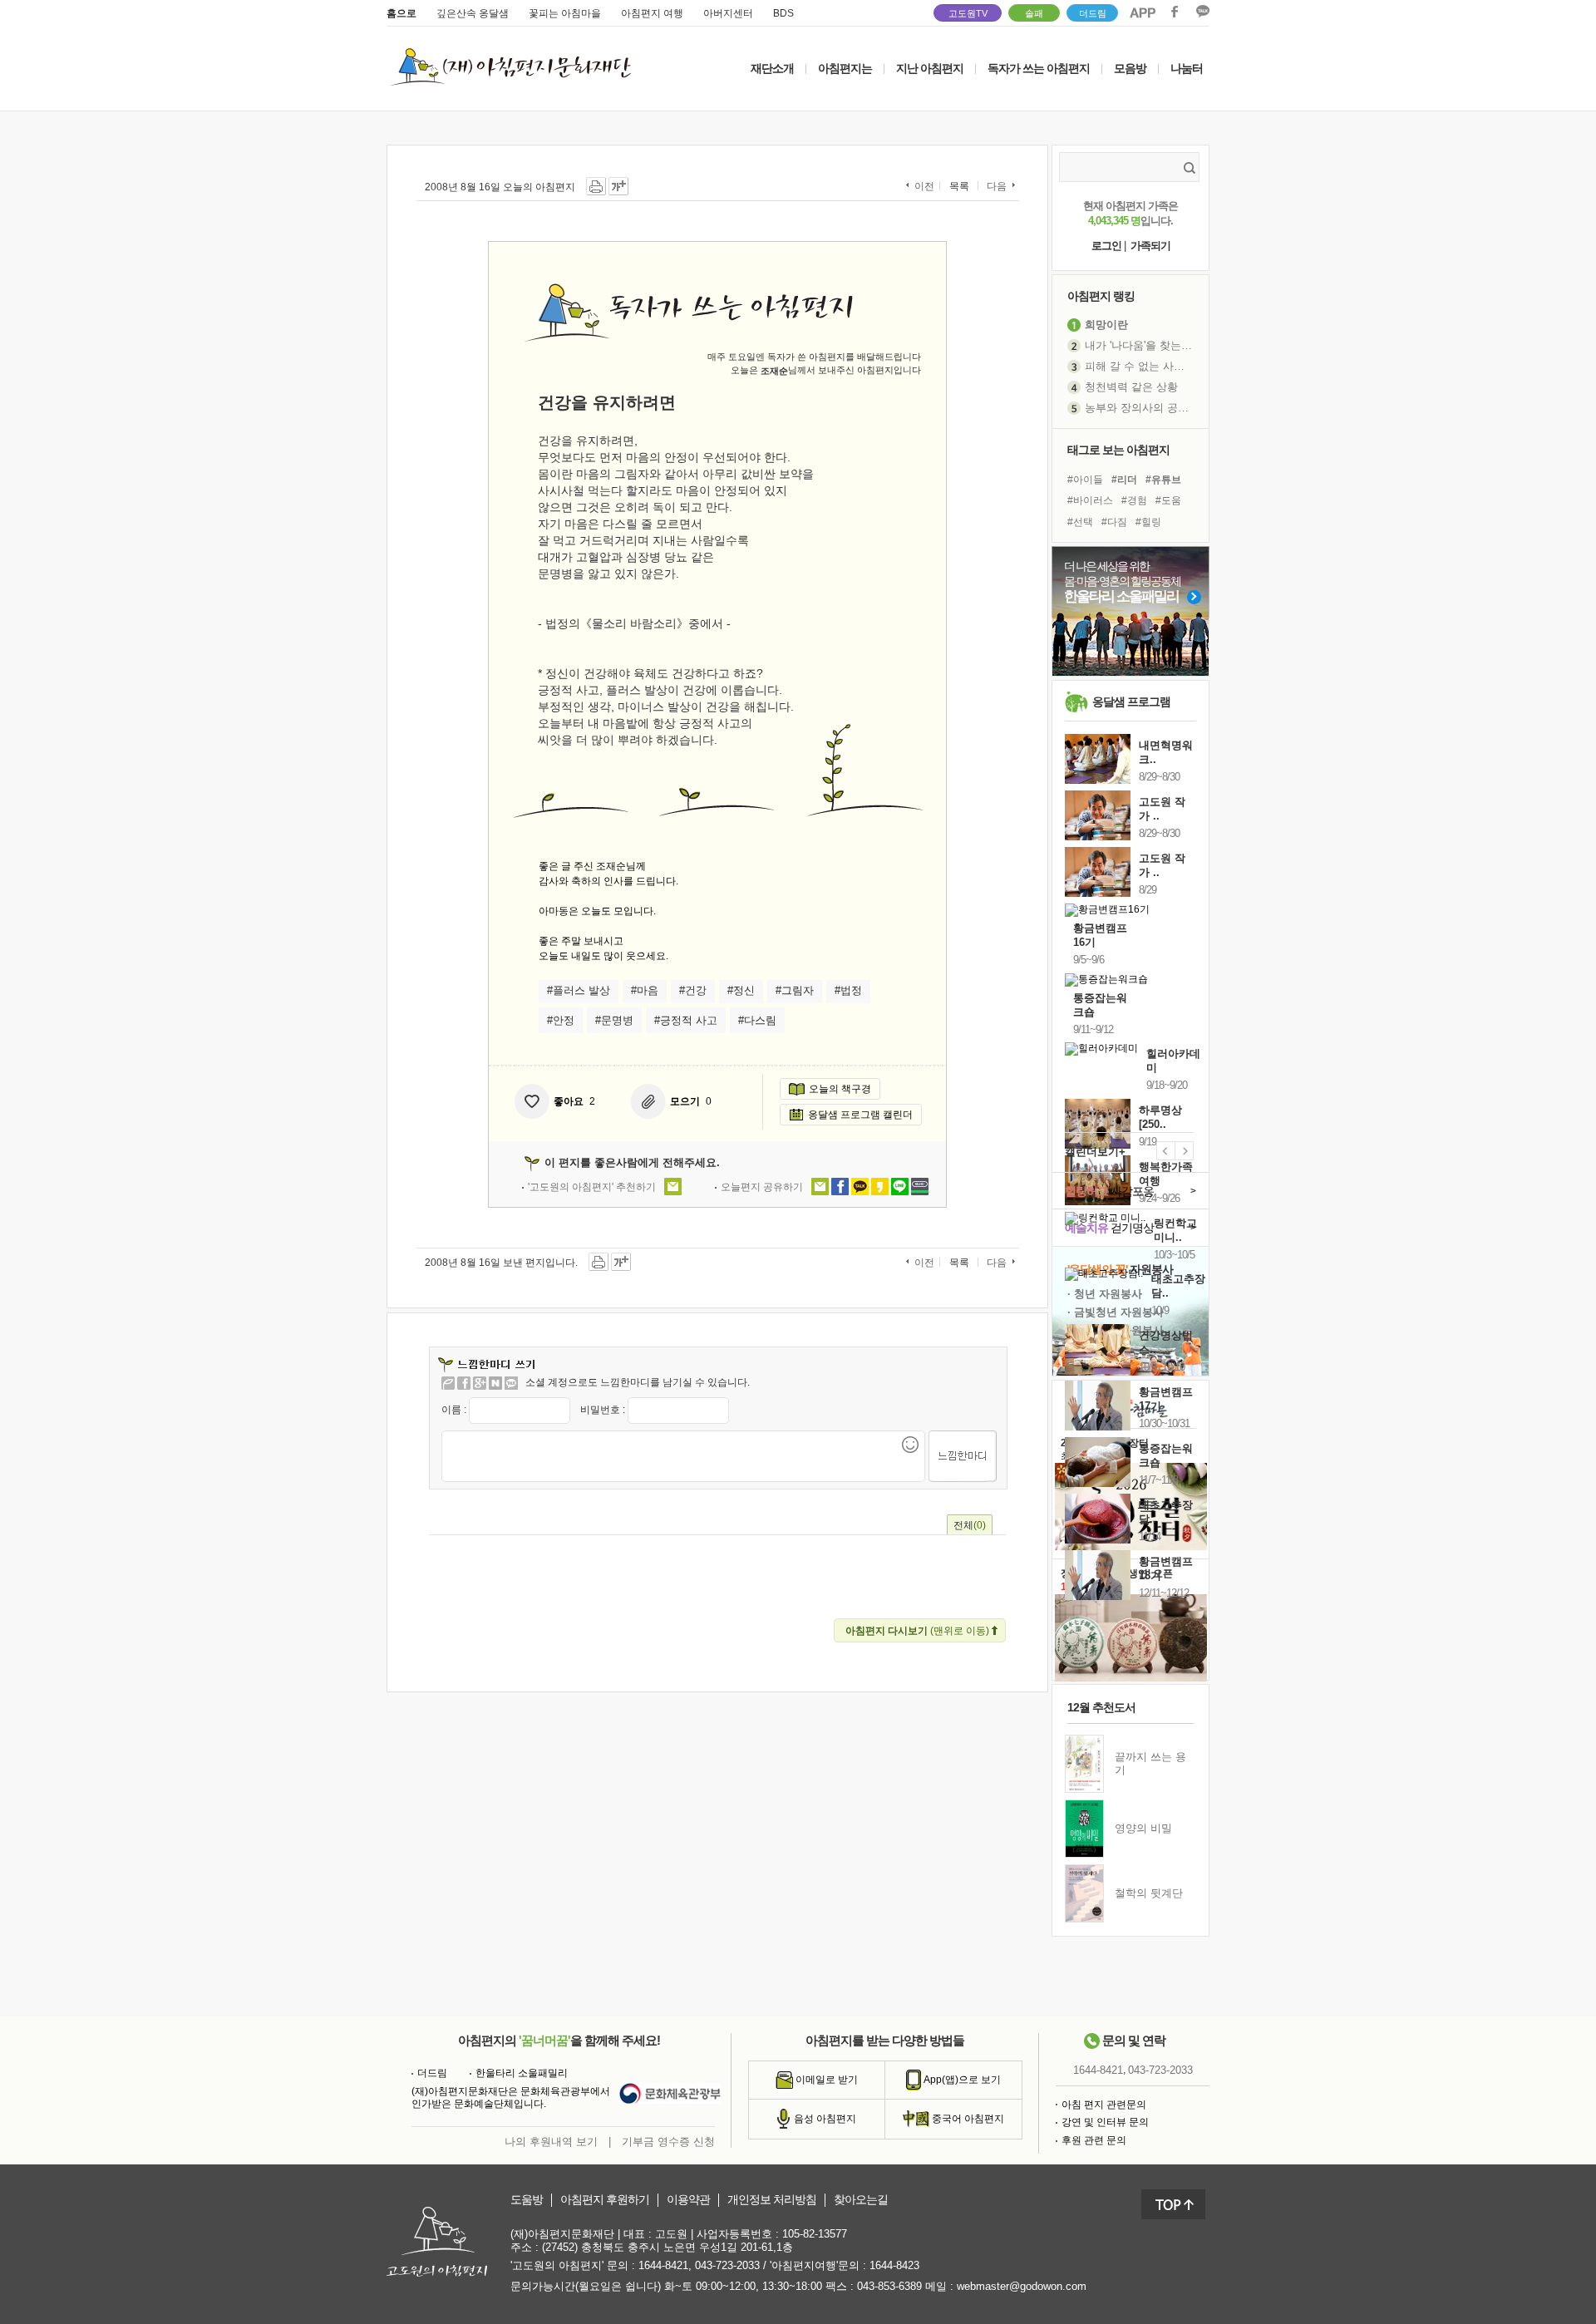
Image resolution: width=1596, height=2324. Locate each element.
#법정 (848, 990)
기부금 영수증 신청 (668, 2142)
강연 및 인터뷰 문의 (1105, 2122)
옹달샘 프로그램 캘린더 (860, 1115)
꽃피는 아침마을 (565, 13)
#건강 (693, 990)
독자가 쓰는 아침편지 (1039, 68)
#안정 (561, 1020)
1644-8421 (1098, 2070)
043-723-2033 (1160, 2070)
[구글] (480, 1383)
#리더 (1124, 480)
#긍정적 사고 (686, 1020)
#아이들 (1085, 480)
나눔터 (1187, 68)
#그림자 (795, 990)
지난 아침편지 (930, 68)
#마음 (645, 990)
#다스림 (757, 1020)
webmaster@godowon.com (1022, 2286)
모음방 (1130, 68)
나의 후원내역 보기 (551, 2142)
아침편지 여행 (652, 13)
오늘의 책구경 (840, 1089)
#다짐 (1114, 522)
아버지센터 (728, 13)
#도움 (1168, 500)
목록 (959, 186)
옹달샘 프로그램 (1131, 702)
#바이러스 (1090, 500)
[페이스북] (464, 1383)
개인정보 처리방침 (772, 2200)
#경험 (1134, 500)
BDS (783, 13)
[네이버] (495, 1383)
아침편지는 (845, 68)
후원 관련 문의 (1094, 2140)
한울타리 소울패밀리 (522, 2073)
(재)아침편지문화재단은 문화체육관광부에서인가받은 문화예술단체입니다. (511, 2098)
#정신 (741, 990)
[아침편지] (448, 1383)
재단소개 (772, 68)
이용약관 (688, 2200)
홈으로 (401, 13)
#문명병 (614, 1020)
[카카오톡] (511, 1383)
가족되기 (1150, 246)
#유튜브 (1163, 480)
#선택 (1080, 522)
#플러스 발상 (579, 990)
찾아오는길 (861, 2200)
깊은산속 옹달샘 (473, 13)
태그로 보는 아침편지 (1118, 450)
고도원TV (968, 13)
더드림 (1093, 13)
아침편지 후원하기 (605, 2200)
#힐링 (1148, 522)
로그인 (1106, 246)
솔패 (1034, 13)
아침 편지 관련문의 (1104, 2105)
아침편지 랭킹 (1101, 296)
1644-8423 (894, 2265)
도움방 (527, 2200)
